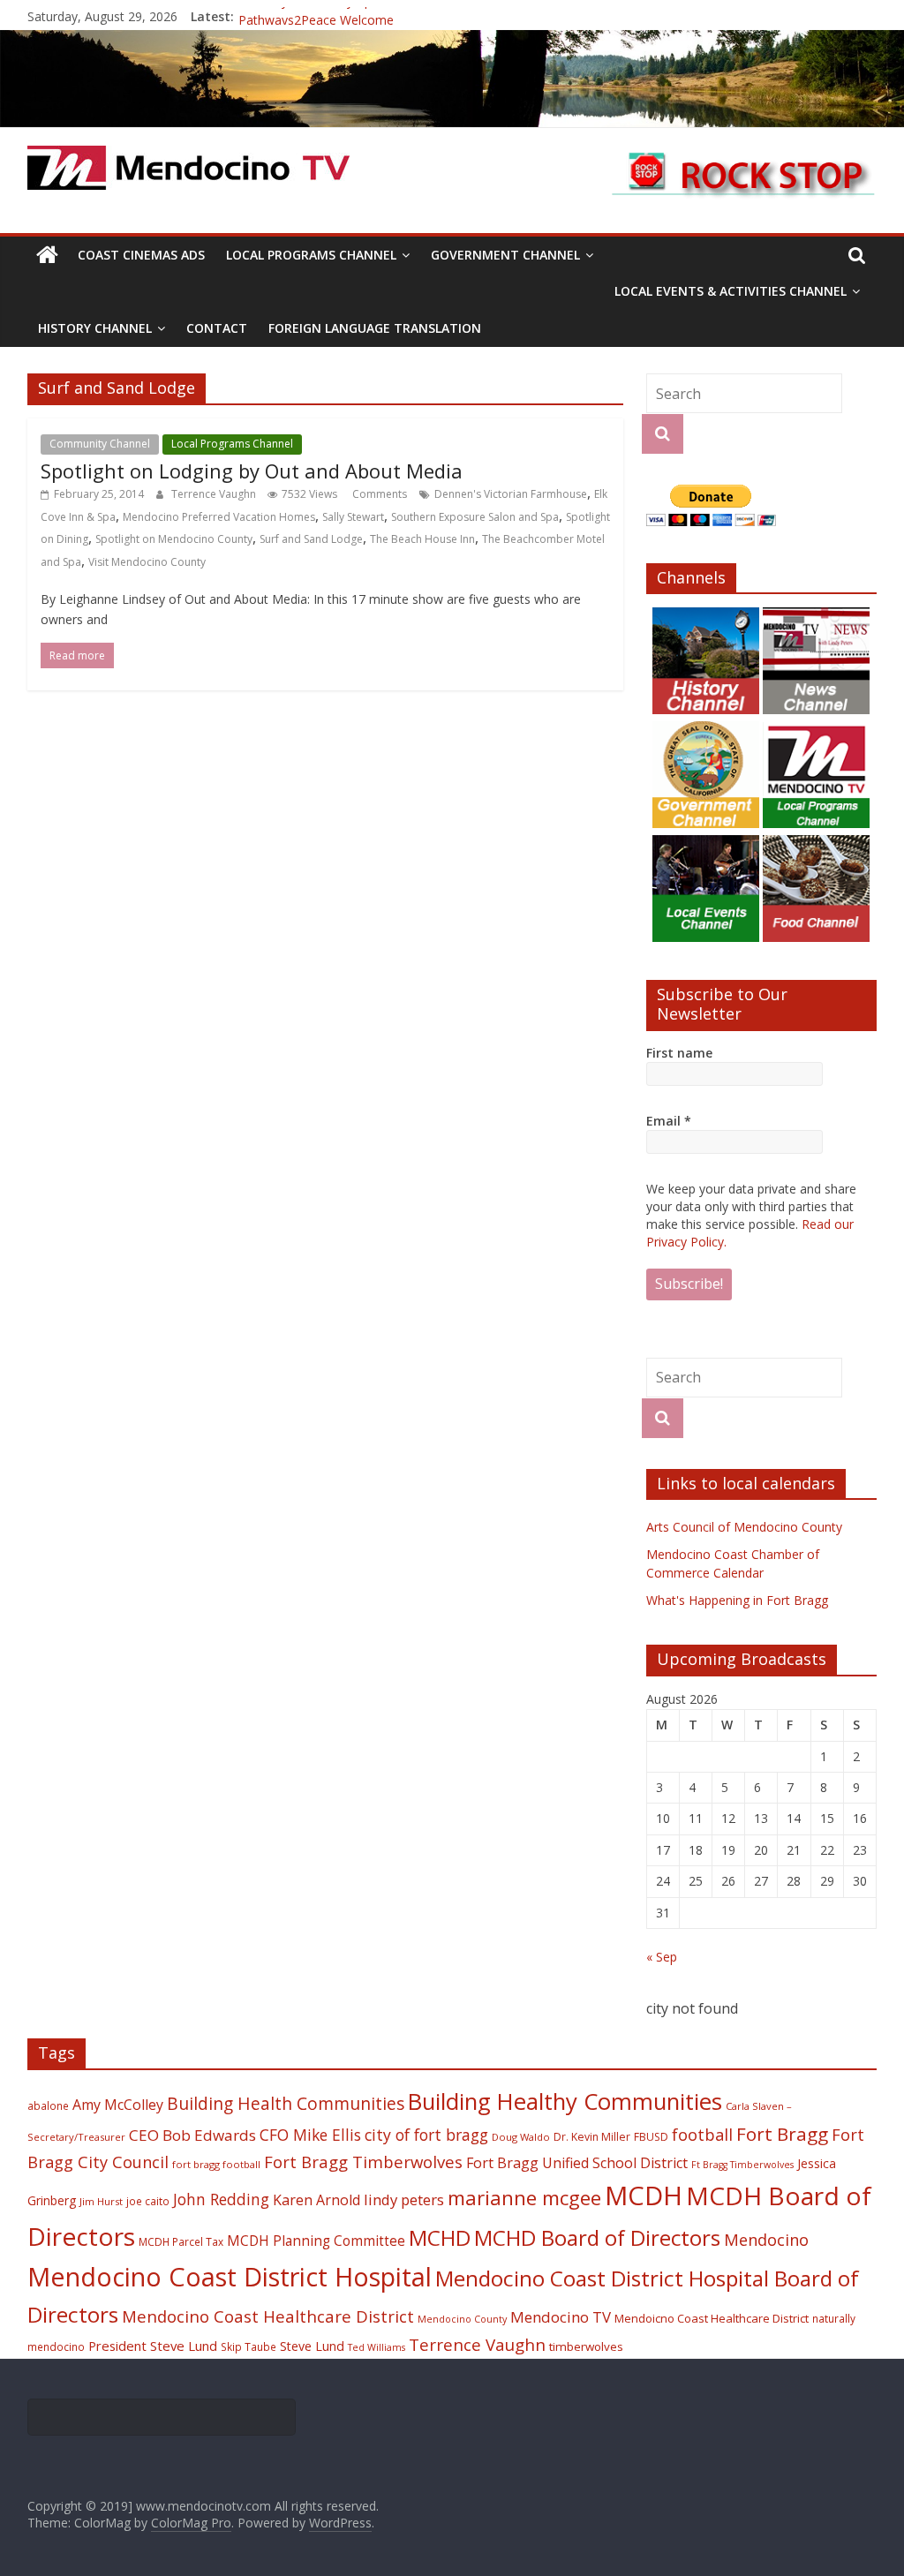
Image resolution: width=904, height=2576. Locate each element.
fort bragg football (216, 2164)
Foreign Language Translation (375, 328)
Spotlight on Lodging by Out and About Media (252, 471)
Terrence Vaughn (215, 494)
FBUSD (651, 2137)
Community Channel (100, 444)
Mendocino (766, 2240)
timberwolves (586, 2346)
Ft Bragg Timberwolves (742, 2165)
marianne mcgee (524, 2198)
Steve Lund (312, 2346)
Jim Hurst (101, 2201)
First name (679, 1053)
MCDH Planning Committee (316, 2241)
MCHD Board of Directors (597, 2237)
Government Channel (505, 255)
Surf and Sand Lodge (311, 539)
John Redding (221, 2199)
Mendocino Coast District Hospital (230, 2276)
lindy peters (404, 2199)
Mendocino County (462, 2319)
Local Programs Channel (311, 255)
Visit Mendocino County (147, 562)
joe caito (148, 2201)
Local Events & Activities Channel (731, 291)
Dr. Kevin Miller (592, 2137)
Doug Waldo (521, 2137)
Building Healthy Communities (565, 2101)
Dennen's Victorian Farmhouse (511, 494)
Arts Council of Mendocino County (744, 1527)
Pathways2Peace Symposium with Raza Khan (369, 15)
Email (669, 1121)
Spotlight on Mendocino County (174, 539)
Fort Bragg (782, 2134)
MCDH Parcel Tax (181, 2241)
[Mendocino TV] (452, 41)
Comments (378, 494)
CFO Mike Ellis (310, 2135)
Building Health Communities (286, 2103)
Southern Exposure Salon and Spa (475, 517)
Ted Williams (377, 2347)
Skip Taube (249, 2346)
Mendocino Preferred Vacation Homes (219, 517)
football (702, 2134)
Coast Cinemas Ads (141, 255)
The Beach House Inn (422, 539)
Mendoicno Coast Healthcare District (712, 2318)
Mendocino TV (561, 2317)
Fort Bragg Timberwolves (363, 2162)
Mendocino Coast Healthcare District (268, 2316)
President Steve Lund (153, 2346)
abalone (48, 2105)
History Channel (95, 328)
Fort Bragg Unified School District (577, 2163)
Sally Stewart (353, 517)
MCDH (644, 2196)
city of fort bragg (426, 2135)
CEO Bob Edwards (192, 2135)
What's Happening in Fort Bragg (737, 1600)
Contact (217, 328)
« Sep (662, 1957)
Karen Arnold (316, 2200)
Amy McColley (118, 2105)
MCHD (440, 2237)
